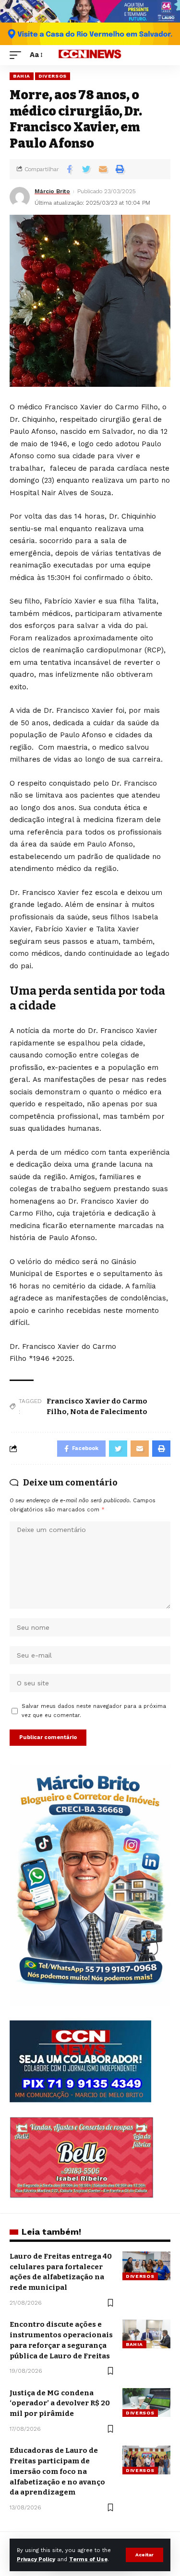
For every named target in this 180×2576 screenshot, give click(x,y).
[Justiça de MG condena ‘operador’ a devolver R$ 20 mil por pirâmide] (146, 2402)
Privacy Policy (36, 2559)
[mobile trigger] (18, 55)
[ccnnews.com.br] (90, 55)
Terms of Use (88, 2559)
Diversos (53, 76)
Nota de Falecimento (109, 1412)
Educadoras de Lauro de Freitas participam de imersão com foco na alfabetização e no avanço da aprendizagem (57, 2471)
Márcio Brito (52, 191)
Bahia (22, 76)
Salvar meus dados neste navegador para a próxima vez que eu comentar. (94, 1711)
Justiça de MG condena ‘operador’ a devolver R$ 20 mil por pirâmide (60, 2403)
